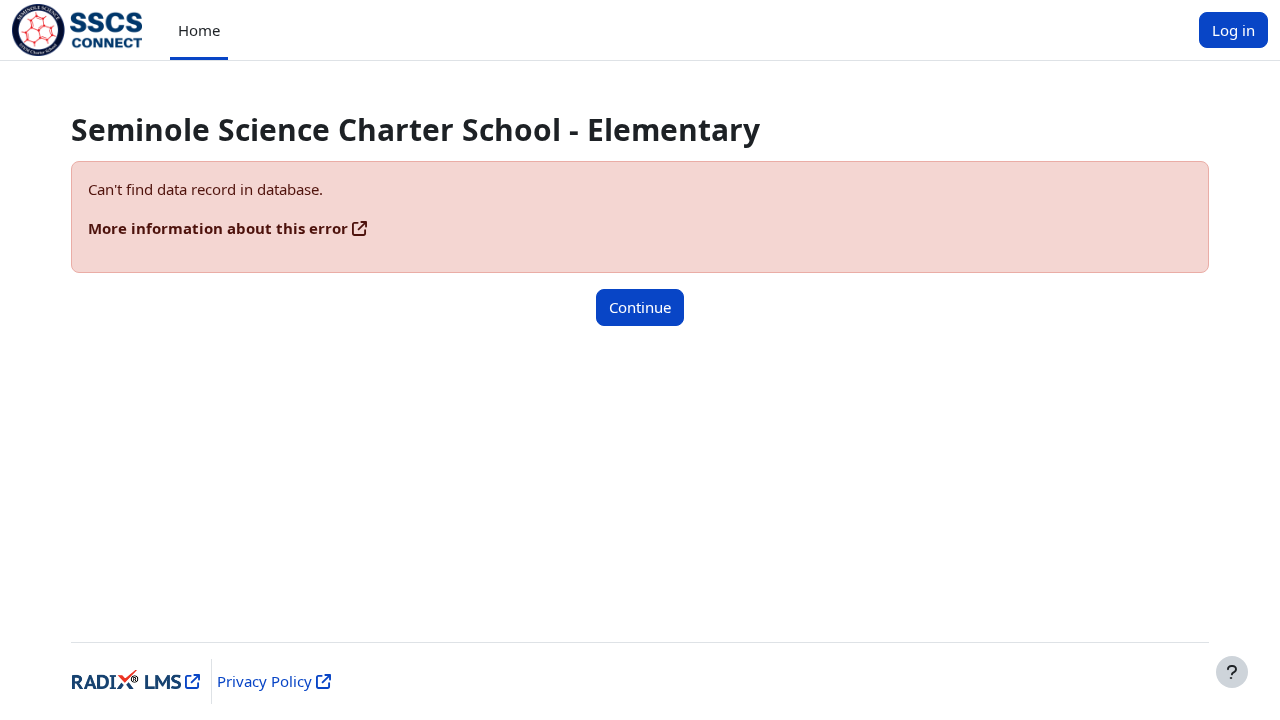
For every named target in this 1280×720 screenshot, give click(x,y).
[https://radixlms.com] (190, 681)
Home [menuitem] (199, 30)
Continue (640, 307)
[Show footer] (1232, 672)
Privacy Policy (264, 681)
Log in (1233, 30)
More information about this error (218, 228)
